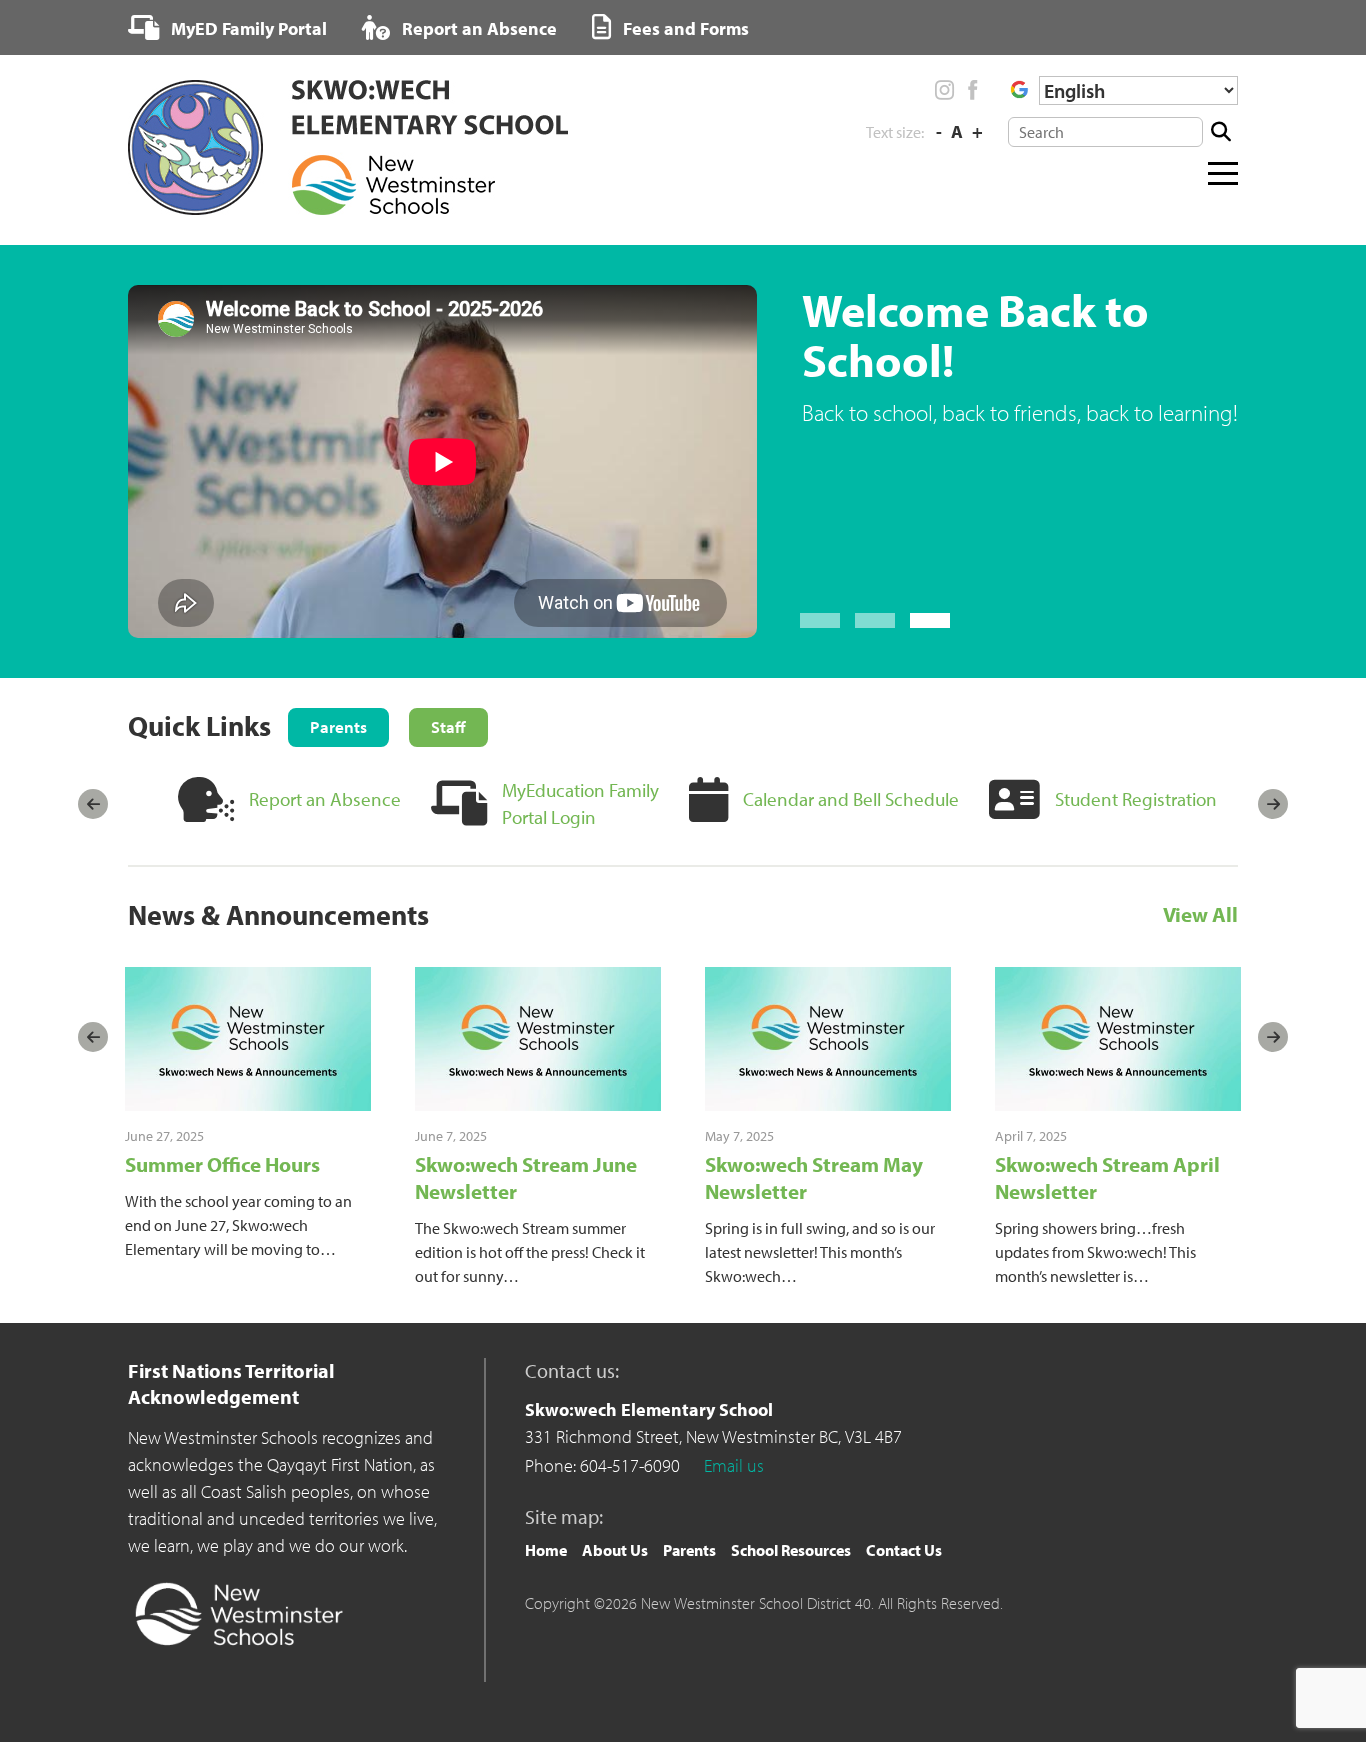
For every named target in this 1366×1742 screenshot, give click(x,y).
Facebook (972, 90)
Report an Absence (477, 28)
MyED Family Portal (247, 28)
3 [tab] (930, 620)
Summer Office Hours (222, 1164)
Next (1273, 804)
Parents (689, 1550)
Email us (734, 1465)
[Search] (1220, 132)
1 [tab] (820, 620)
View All (1200, 915)
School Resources (791, 1550)
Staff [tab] (448, 726)
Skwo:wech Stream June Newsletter (526, 1177)
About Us (615, 1550)
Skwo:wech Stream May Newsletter (814, 1177)
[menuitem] (227, 28)
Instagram (945, 90)
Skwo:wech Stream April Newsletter (1107, 1177)
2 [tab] (875, 620)
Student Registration (1136, 799)
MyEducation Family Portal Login (580, 803)
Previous (93, 804)
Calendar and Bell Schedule (851, 799)
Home (546, 1550)
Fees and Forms (684, 28)
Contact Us (904, 1550)
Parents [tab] (338, 726)
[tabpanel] (683, 462)
